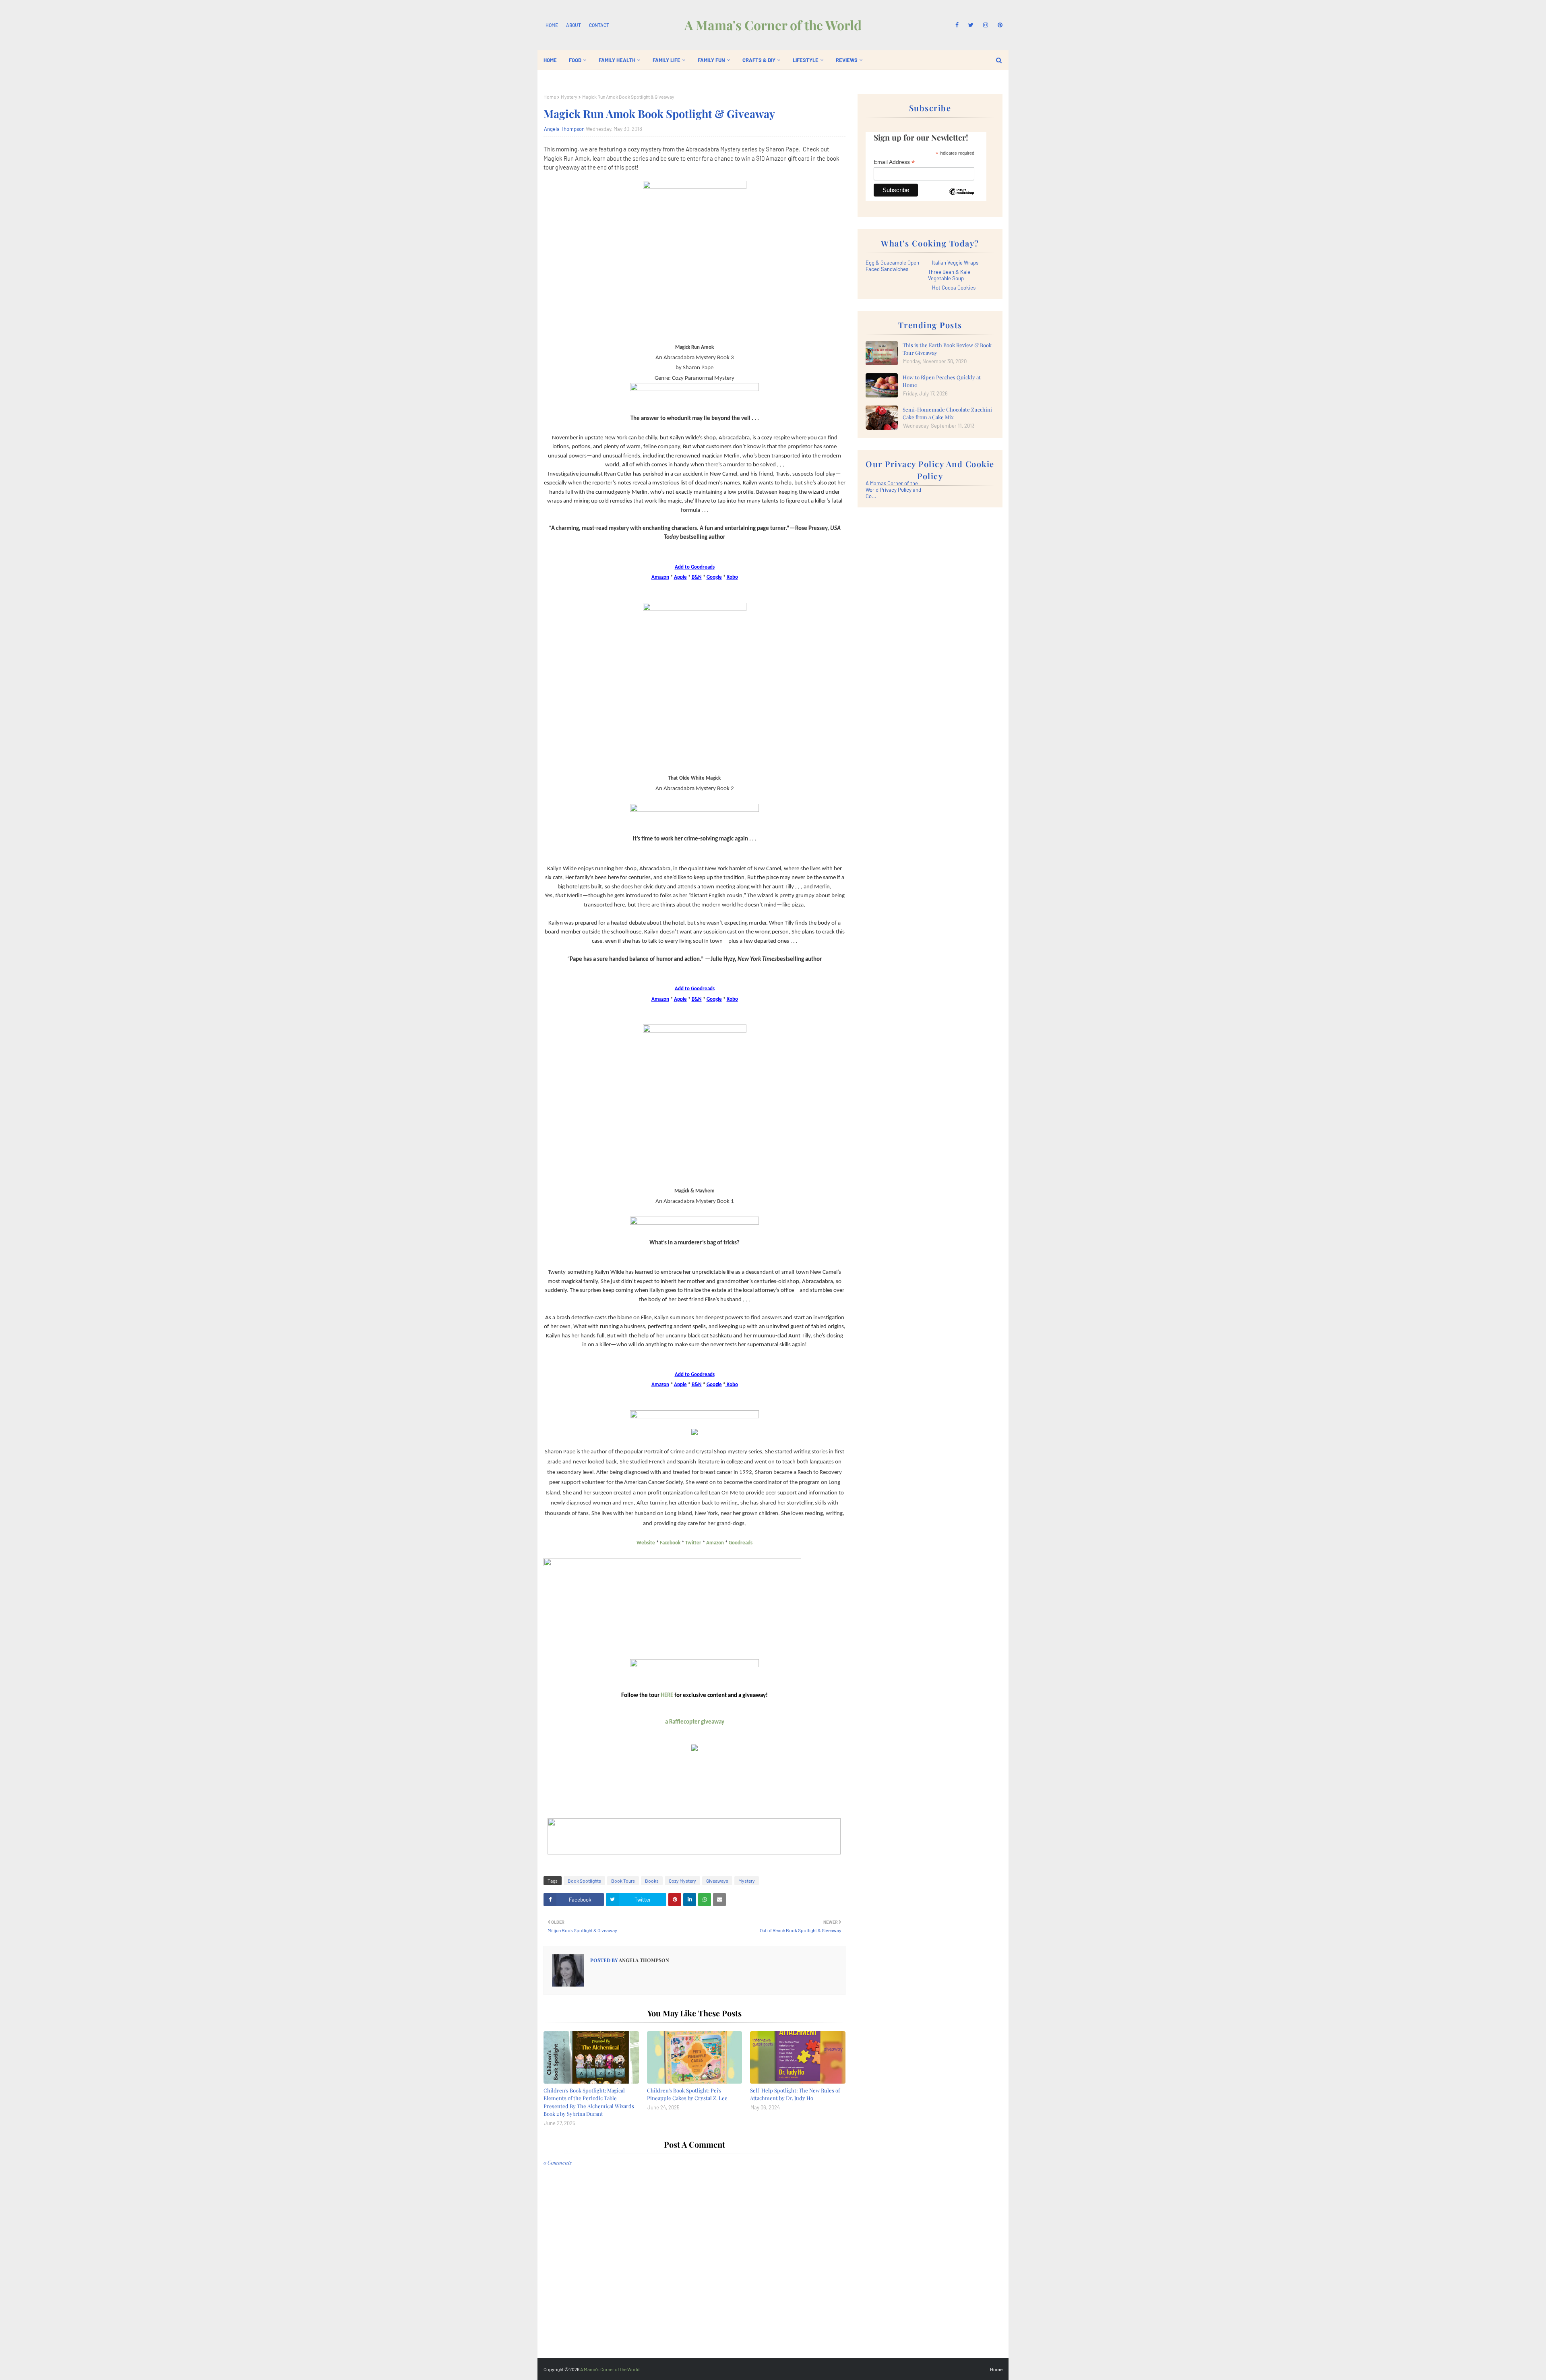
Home (552, 25)
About (574, 25)
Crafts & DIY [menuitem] (759, 60)
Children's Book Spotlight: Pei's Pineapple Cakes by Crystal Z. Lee (687, 2094)
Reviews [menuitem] (847, 60)
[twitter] (971, 25)
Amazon (715, 1543)
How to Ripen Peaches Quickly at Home (942, 381)
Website (646, 1543)
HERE (667, 1696)
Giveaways (717, 1881)
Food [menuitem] (575, 60)
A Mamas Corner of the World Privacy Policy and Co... (893, 490)
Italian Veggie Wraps (955, 263)
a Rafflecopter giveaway (695, 1722)
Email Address (894, 162)
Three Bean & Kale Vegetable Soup (949, 275)
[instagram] (986, 25)
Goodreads (741, 1543)
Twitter (693, 1543)
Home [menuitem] (550, 60)
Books (652, 1881)
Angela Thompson (564, 129)
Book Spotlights (584, 1881)
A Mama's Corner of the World (773, 25)
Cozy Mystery (682, 1881)
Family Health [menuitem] (617, 60)
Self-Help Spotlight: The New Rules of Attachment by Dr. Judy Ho (795, 2094)
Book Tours (623, 1881)
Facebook (670, 1543)
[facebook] (957, 25)
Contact (599, 25)
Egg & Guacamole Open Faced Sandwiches (892, 266)
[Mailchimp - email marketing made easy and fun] (961, 198)
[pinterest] (999, 25)
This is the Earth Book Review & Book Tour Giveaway (947, 349)
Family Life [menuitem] (667, 60)
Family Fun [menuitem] (711, 60)
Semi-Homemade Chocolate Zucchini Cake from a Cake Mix (947, 413)
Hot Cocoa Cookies (954, 288)
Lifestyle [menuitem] (806, 60)
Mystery (569, 97)
